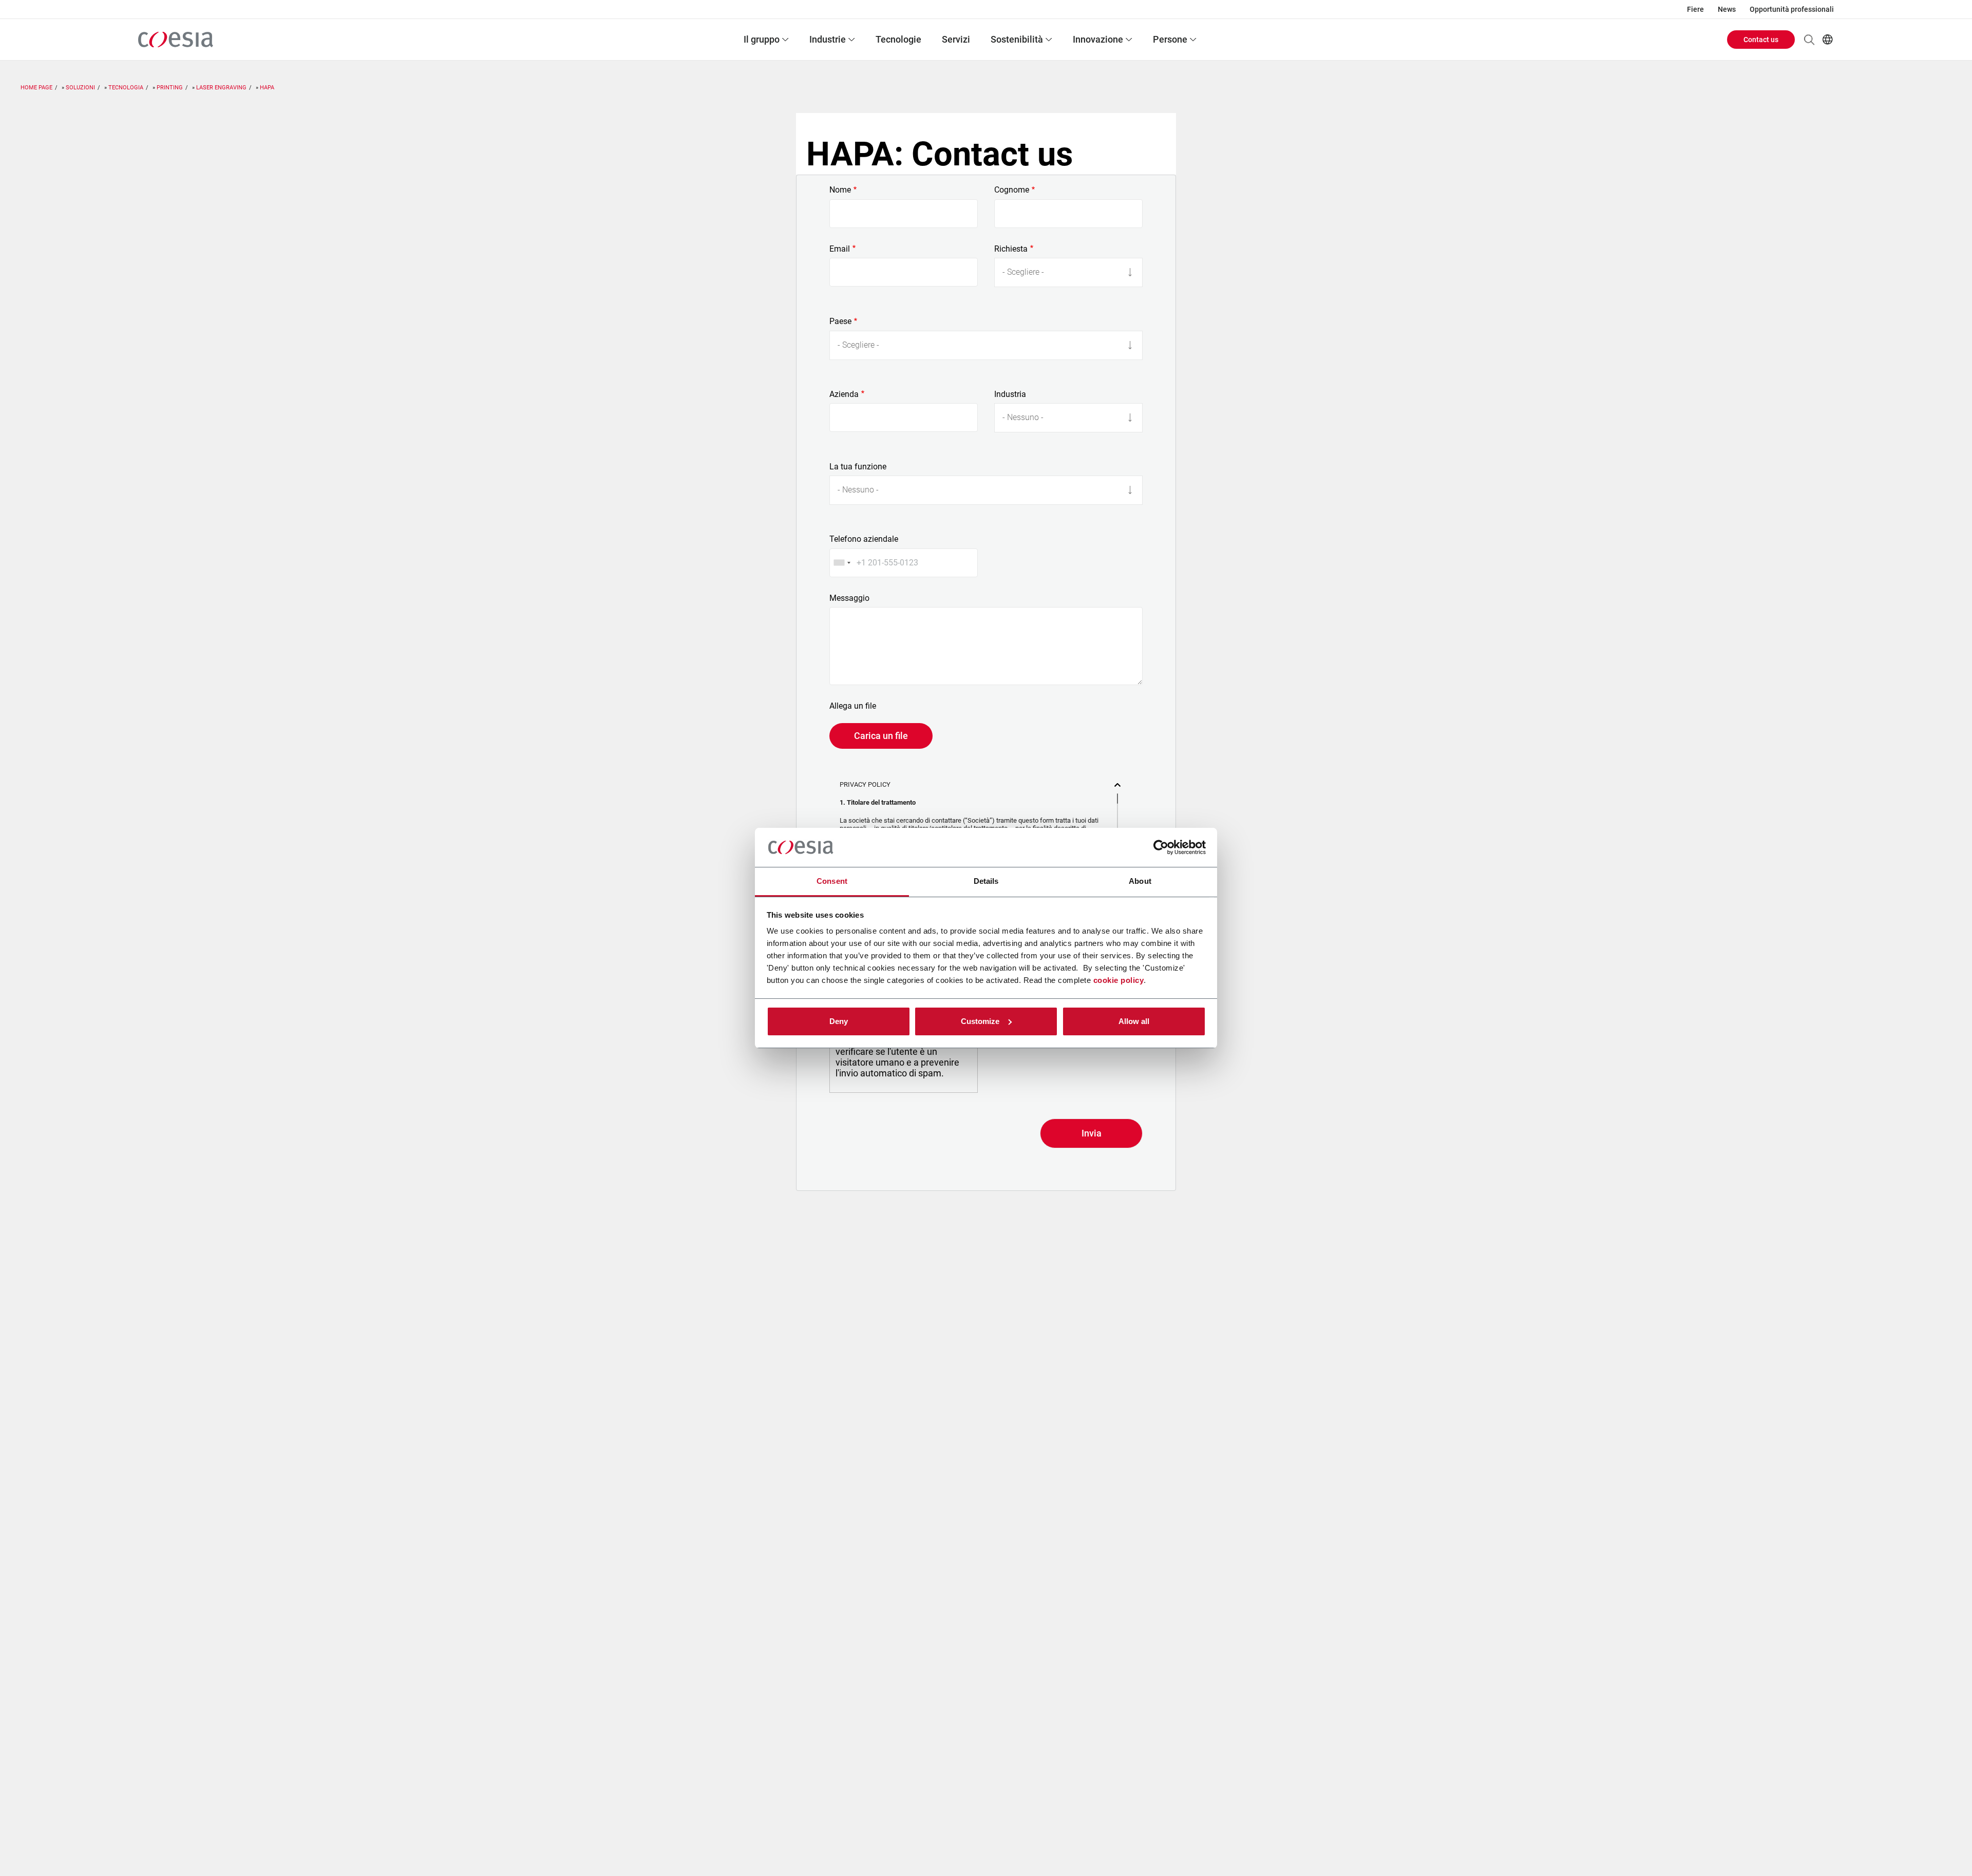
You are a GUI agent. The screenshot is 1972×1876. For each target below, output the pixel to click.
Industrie (828, 39)
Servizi (956, 39)
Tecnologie (898, 39)
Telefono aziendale (864, 539)
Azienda (844, 394)
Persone (1170, 39)
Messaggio (849, 598)
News (1727, 9)
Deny (839, 1021)
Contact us (1761, 40)
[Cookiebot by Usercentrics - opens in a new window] (1161, 847)
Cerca (1809, 40)
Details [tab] (986, 881)
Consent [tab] (832, 881)
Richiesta (1011, 249)
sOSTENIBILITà (1017, 39)
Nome (840, 190)
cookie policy (1119, 980)
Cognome (1012, 190)
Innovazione (1098, 39)
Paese (840, 321)
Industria (1010, 394)
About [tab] (1140, 881)
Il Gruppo (762, 39)
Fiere (1695, 9)
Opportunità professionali (1792, 9)
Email (840, 249)
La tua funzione (858, 467)
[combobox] (842, 563)
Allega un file (853, 706)
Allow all (1134, 1021)
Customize (980, 1021)
